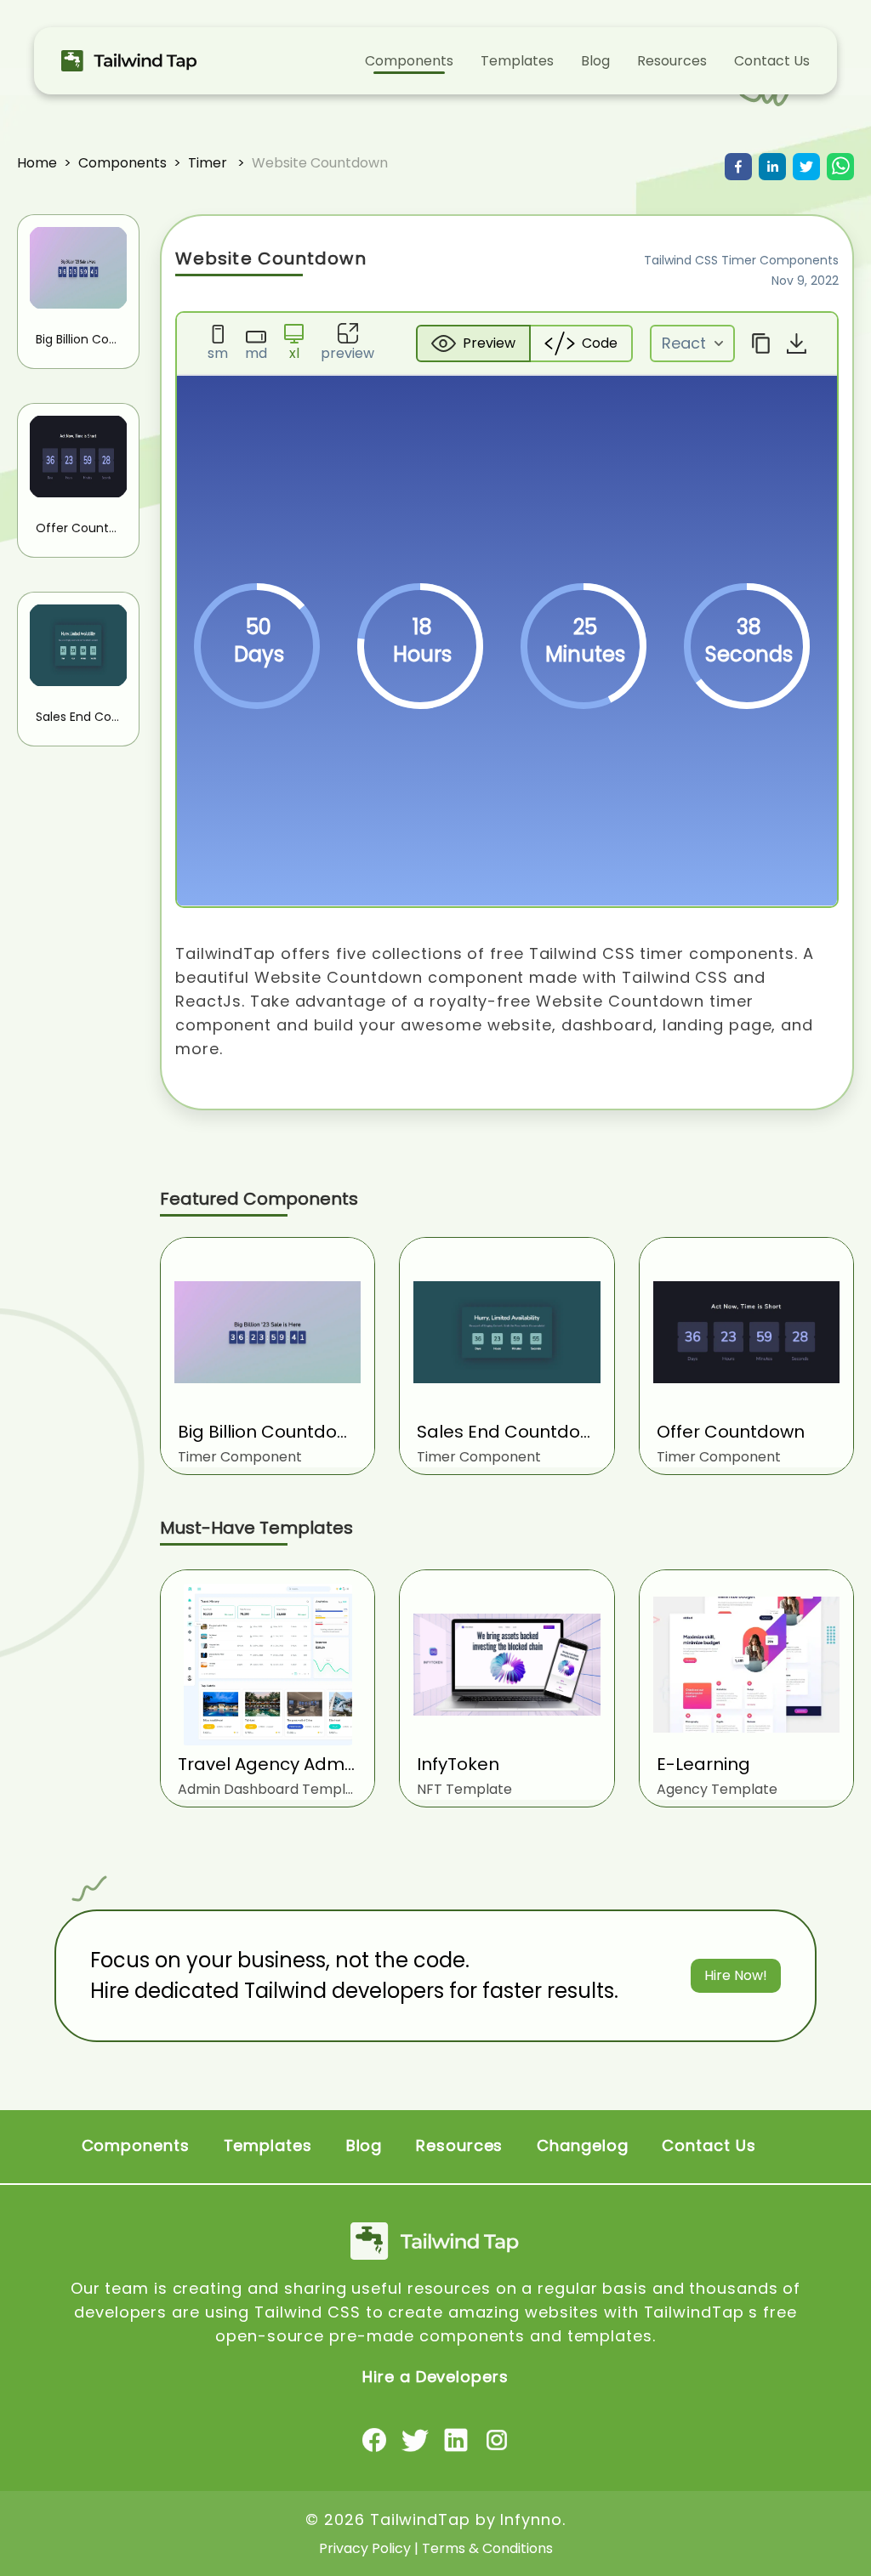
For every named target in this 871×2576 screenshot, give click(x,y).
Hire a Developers (435, 2377)
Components (409, 61)
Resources (672, 61)
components (122, 163)
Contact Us (772, 61)
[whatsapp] (840, 167)
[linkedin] (772, 167)
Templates (517, 61)
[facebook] (738, 167)
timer (208, 163)
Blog (595, 61)
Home (37, 163)
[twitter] (806, 167)
